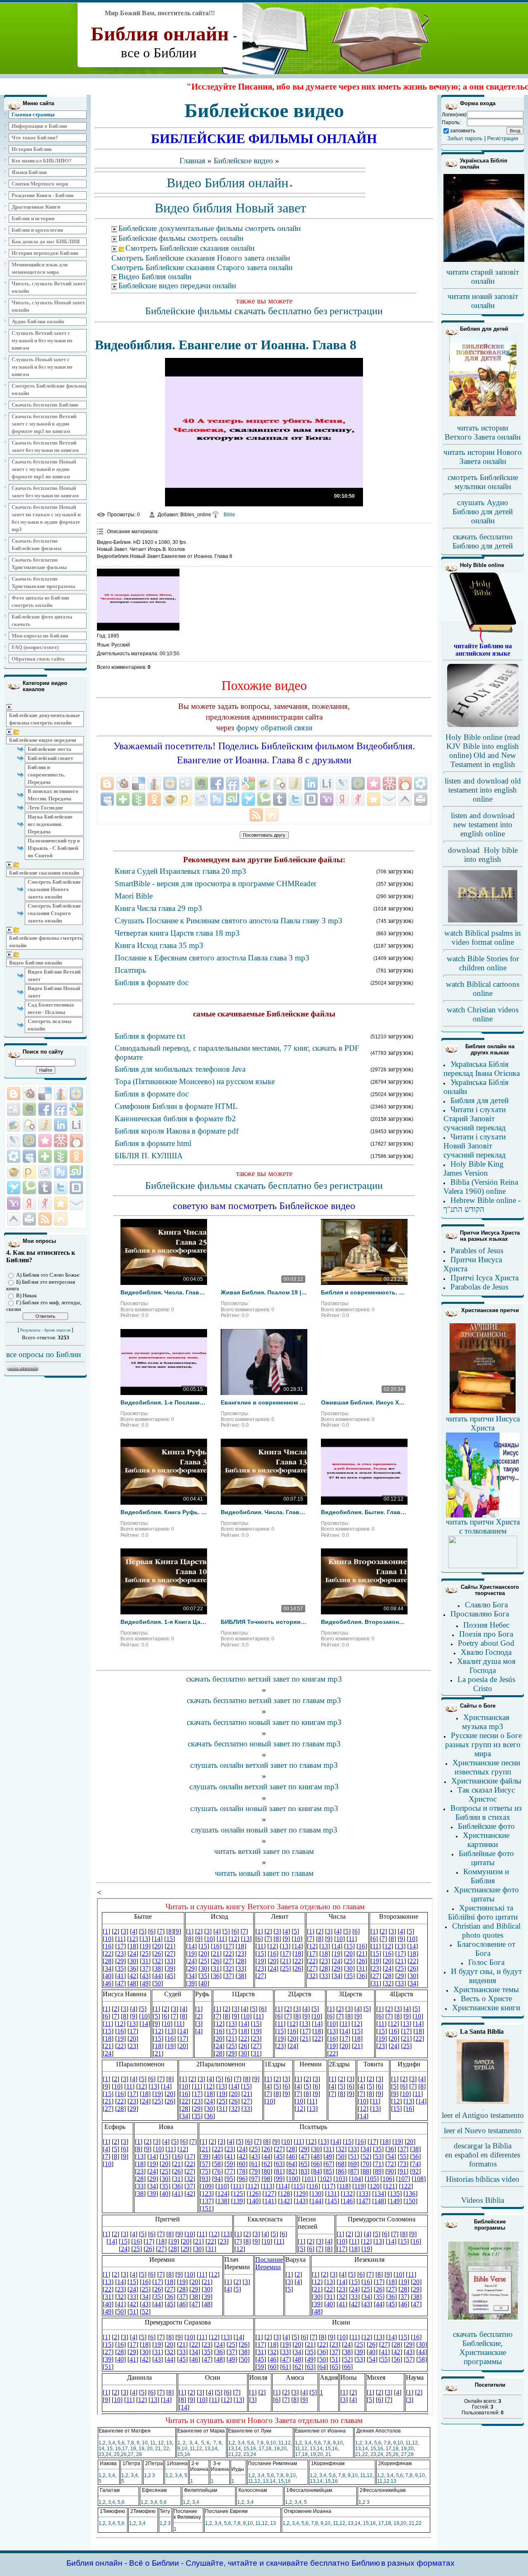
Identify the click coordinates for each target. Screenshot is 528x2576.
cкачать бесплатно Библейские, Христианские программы (483, 2348)
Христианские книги (486, 2008)
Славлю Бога (486, 1605)
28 (139, 2454)
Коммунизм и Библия (486, 1876)
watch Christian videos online (483, 1014)
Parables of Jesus (477, 1250)
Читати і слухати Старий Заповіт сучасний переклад (475, 1119)
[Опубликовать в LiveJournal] (14, 1141)
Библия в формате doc (152, 982)
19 (141, 2449)
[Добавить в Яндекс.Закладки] (29, 1203)
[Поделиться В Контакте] (76, 1188)
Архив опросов (57, 1330)
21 (158, 2449)
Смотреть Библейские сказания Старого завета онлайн (54, 913)
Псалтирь (130, 970)
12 (161, 2443)
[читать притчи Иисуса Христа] (483, 1413)
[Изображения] (138, 600)
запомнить (463, 131)
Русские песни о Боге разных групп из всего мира (483, 1744)
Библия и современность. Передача (46, 775)
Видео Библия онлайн (35, 963)
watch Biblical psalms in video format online (483, 937)
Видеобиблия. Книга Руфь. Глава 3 (164, 1512)
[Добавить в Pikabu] (14, 1172)
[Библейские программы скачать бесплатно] (483, 2319)
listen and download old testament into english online (483, 790)
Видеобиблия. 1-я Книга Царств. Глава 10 (164, 1622)
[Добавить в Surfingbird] (14, 1188)
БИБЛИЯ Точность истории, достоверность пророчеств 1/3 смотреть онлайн (264, 1622)
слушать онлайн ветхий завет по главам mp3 (264, 1765)
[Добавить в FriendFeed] (61, 1109)
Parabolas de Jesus (479, 1287)
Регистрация (503, 138)
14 (101, 2449)
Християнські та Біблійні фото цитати (483, 1912)
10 (145, 2443)
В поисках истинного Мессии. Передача (53, 795)
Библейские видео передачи (42, 740)
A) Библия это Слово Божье (48, 1275)
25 (117, 2454)
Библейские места (49, 749)
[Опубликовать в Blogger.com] (14, 1094)
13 (169, 2443)
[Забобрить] (29, 1094)
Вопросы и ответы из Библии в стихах (486, 1813)
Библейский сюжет (50, 758)
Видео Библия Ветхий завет (54, 975)
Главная (192, 161)
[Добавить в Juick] (45, 1125)
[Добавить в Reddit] (45, 1172)
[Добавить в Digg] (14, 1109)
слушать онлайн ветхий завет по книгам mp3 (264, 1787)
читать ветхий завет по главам (264, 1851)
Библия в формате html (153, 1143)
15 (110, 2449)
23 (101, 2454)
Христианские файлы (486, 1781)
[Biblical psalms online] (483, 921)
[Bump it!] (61, 1094)
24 (108, 2454)
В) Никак (26, 1295)
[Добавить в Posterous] (29, 1172)
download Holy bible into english (483, 855)
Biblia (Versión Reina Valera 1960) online (481, 1187)
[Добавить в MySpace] (29, 1156)
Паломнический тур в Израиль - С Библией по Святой (54, 848)
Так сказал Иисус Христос (486, 1794)
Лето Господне (45, 808)
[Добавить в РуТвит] (61, 1172)
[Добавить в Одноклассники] (76, 1156)
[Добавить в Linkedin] (61, 1125)
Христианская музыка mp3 (486, 1722)
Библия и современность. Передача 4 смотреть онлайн (364, 1292)
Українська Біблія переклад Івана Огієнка (482, 1069)
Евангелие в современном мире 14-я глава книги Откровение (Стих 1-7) (264, 1402)
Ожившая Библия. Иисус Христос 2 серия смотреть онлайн (364, 1402)
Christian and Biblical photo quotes (486, 1930)
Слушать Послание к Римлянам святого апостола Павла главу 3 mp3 (229, 921)
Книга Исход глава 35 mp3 (159, 945)
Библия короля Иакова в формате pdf (177, 1131)
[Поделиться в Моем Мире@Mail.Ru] (29, 1141)
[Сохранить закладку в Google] (76, 1109)
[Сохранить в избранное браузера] (61, 1203)
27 (131, 2454)
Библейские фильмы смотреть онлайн (46, 942)
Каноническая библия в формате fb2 (175, 1119)
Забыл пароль (465, 138)
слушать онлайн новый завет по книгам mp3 (264, 1808)
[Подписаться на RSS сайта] (45, 1219)
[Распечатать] (29, 1219)
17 (125, 2449)
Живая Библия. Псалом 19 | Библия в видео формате (264, 1292)
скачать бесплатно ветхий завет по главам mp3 (264, 1700)
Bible (229, 515)
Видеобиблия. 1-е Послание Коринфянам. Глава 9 (164, 1402)
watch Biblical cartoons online (483, 989)
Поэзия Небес (486, 1625)
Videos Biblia (483, 2200)
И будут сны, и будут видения (486, 1976)
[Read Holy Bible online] (483, 641)
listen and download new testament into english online (483, 825)
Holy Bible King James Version (474, 1168)
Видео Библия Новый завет (54, 992)
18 (133, 2449)
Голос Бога (486, 1962)
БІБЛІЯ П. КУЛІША (149, 1156)
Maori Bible (134, 896)
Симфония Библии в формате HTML (176, 1106)
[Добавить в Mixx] (76, 1141)
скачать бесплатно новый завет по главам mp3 (264, 1744)
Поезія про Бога (486, 1634)
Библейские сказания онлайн (44, 873)
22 (166, 2449)
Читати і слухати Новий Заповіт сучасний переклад (475, 1146)
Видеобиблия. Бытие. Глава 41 (364, 1512)
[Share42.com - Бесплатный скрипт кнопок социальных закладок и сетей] (61, 1219)
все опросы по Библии (44, 1354)
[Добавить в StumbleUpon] (76, 1172)
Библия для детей (480, 1100)
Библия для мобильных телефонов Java (180, 1069)
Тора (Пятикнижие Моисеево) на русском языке (195, 1081)
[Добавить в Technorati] (29, 1188)
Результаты (30, 1330)
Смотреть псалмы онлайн (49, 1025)
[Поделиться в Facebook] (45, 1109)
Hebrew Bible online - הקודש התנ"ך (482, 1205)
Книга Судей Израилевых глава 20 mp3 (180, 871)
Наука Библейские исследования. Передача (50, 824)
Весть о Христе (486, 1998)
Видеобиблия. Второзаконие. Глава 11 (364, 1622)
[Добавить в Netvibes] (45, 1156)
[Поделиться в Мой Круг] (14, 1156)
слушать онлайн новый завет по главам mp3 (264, 1830)
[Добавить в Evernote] (29, 1109)
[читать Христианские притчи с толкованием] (483, 1566)
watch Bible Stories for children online (483, 963)
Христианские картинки (486, 1840)
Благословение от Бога (486, 1949)
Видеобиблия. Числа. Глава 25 (164, 1292)
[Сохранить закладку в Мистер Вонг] (61, 1141)
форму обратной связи (274, 728)
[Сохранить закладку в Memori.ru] (45, 1141)
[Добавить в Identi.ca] (29, 1125)
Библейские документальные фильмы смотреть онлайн (45, 719)
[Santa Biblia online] (483, 2102)
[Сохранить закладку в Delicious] (45, 1094)
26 (124, 2454)
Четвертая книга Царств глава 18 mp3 (177, 933)
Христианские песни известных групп (486, 1767)
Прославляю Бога (480, 1614)
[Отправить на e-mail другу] (76, 1203)
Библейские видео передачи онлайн (177, 286)
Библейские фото (486, 1826)
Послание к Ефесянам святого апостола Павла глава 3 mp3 (212, 958)
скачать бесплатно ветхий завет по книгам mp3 (264, 1679)
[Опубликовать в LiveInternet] (76, 1125)
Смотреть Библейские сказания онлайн (190, 248)
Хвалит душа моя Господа (486, 1666)
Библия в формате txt (150, 1036)
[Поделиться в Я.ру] (45, 1203)
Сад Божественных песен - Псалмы (51, 1008)
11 (153, 2443)
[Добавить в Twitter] (61, 1188)
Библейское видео (243, 161)
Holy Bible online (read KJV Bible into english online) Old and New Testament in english (483, 751)
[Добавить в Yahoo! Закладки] (14, 1203)
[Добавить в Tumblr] (45, 1188)
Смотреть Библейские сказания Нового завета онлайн (54, 889)
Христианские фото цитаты (486, 1894)
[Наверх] (14, 1219)
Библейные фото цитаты (486, 1858)
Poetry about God (486, 1643)
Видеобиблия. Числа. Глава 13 (264, 1512)
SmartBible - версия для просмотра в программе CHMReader (216, 883)
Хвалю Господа (486, 1652)
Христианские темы (486, 1989)
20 (150, 2449)
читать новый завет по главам (264, 1873)
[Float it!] (76, 1094)
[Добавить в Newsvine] (61, 1156)
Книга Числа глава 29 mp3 (158, 908)
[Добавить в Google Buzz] (14, 1125)
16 (118, 2449)
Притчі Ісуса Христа (484, 1278)
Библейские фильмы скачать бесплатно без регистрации (264, 311)
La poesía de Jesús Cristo (486, 1684)
